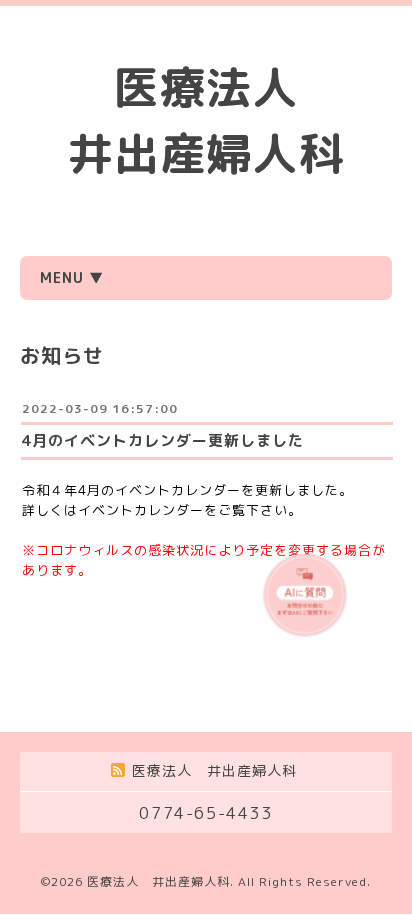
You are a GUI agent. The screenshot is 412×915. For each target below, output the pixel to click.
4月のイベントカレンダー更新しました (162, 440)
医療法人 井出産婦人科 (158, 881)
